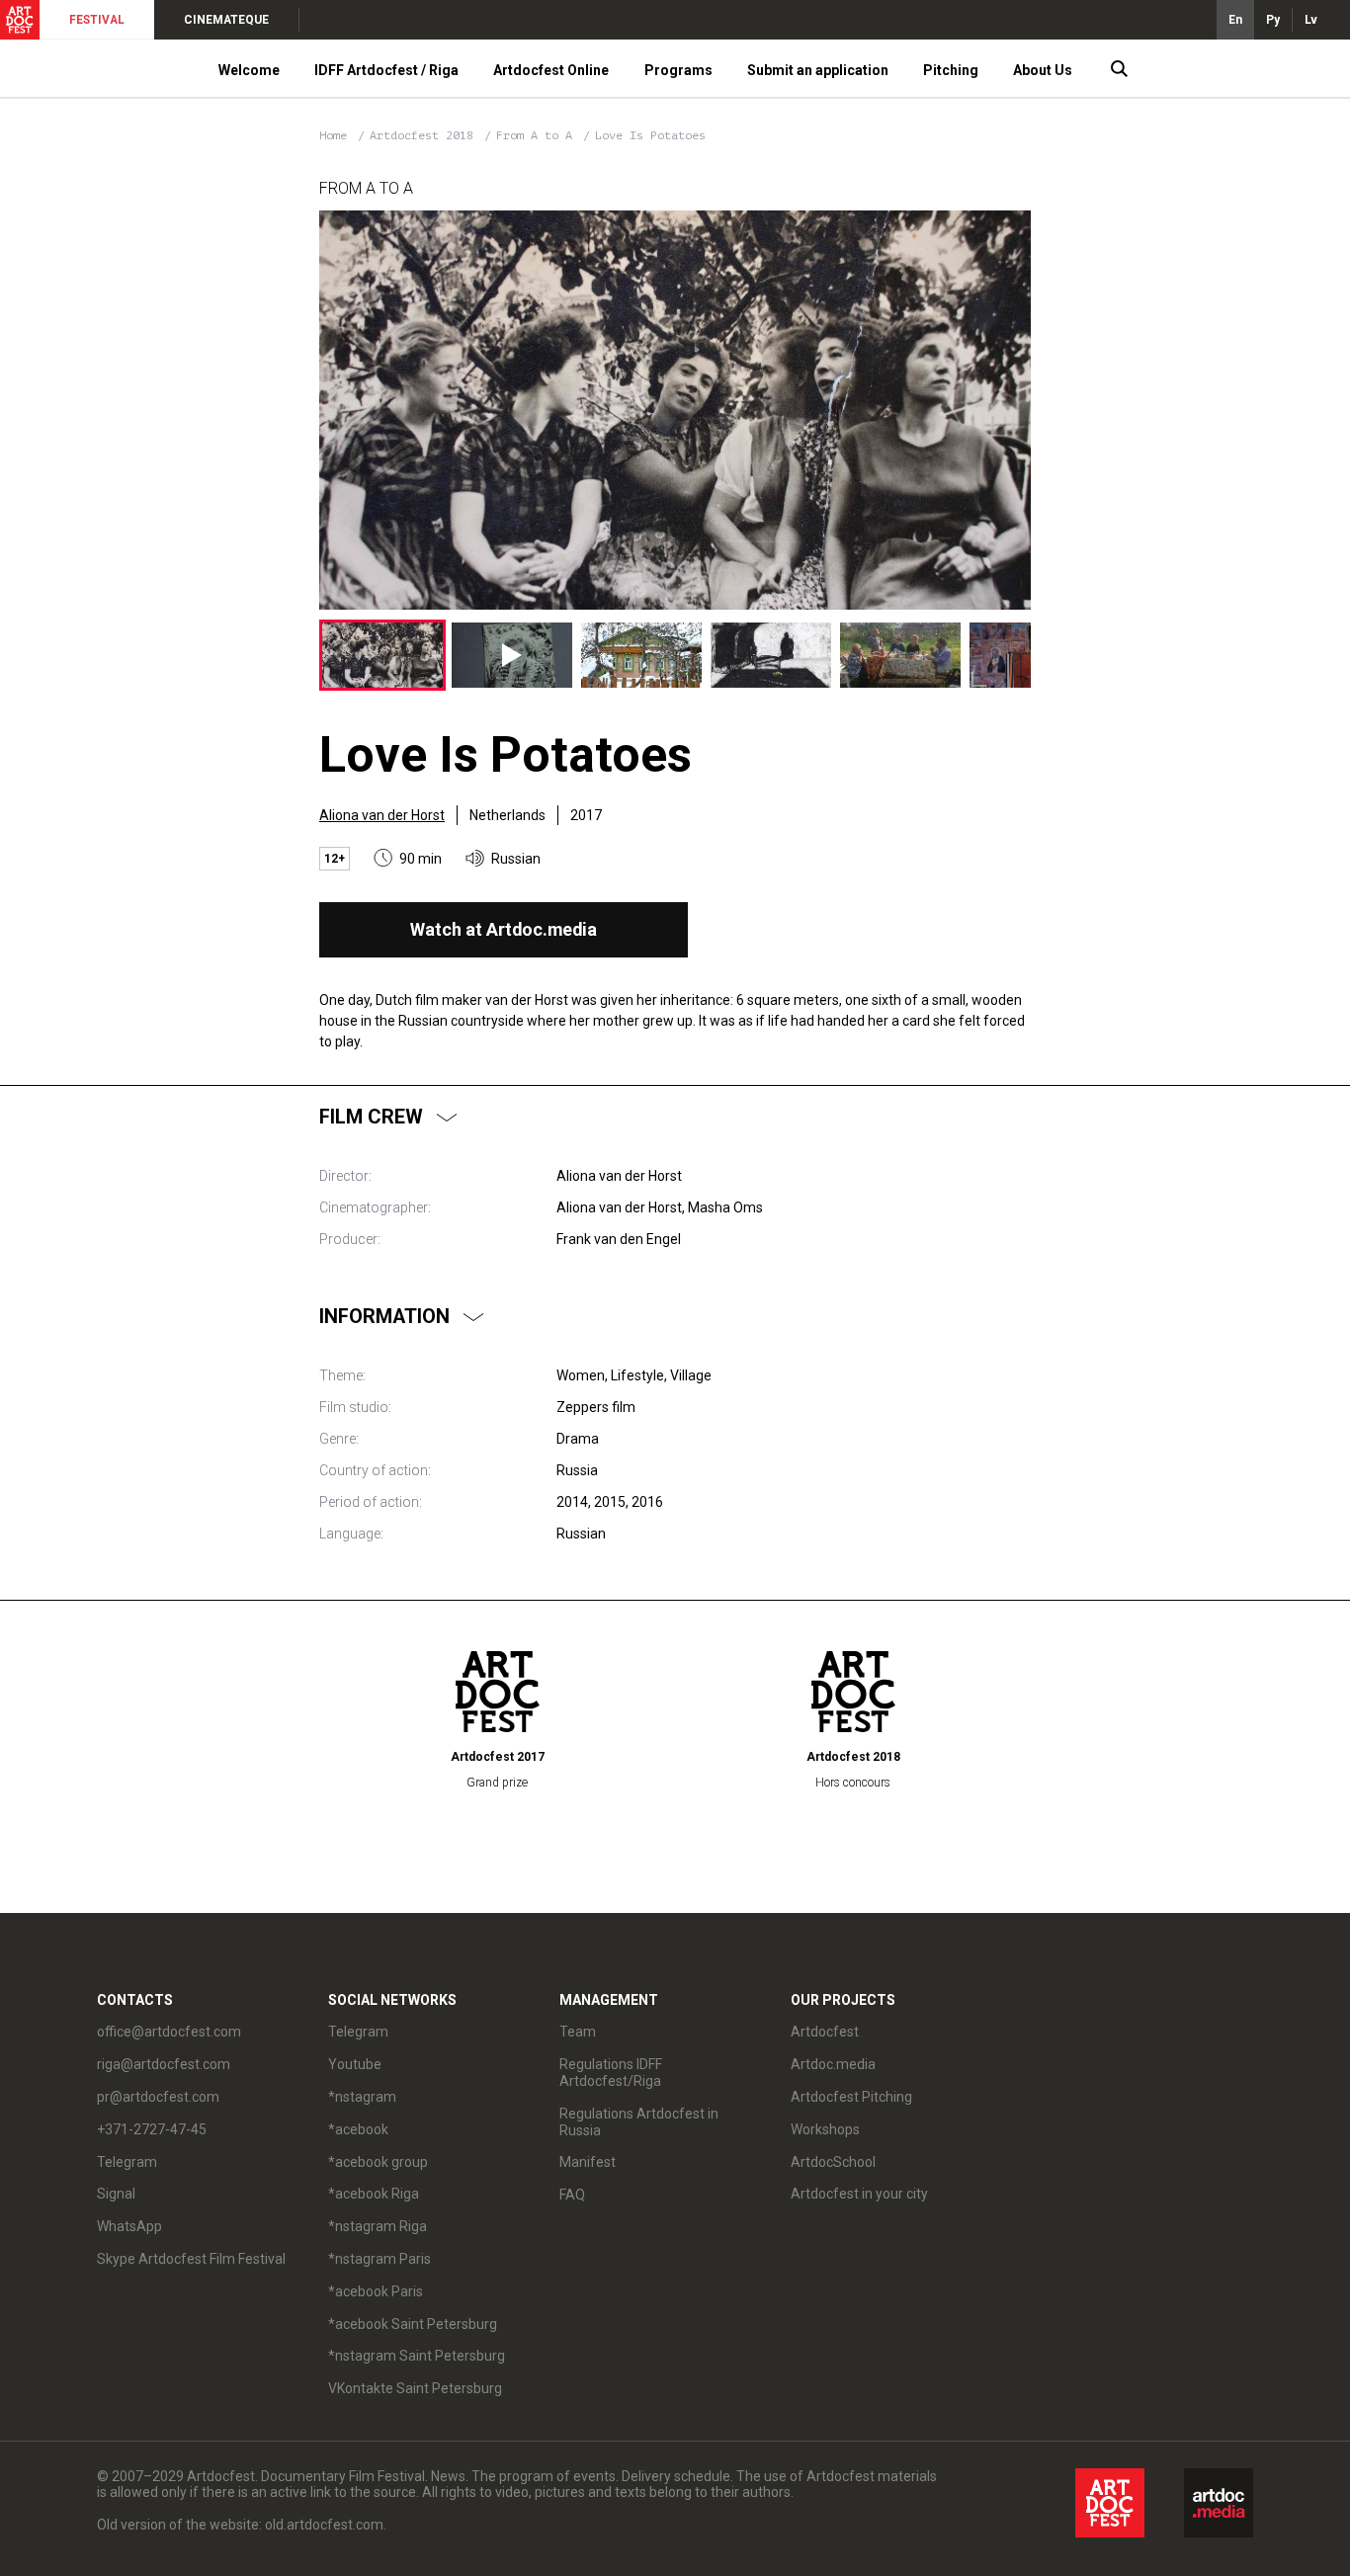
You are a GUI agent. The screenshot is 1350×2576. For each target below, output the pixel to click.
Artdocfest (825, 2032)
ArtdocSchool (833, 2162)
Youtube (355, 2064)
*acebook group (378, 2162)
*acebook (358, 2129)
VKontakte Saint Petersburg (415, 2388)
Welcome (249, 70)
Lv (1311, 20)
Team (578, 2032)
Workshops (825, 2129)
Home (333, 135)
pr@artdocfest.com (158, 2097)
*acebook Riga (374, 2194)
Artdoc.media (833, 2064)
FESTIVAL (97, 20)
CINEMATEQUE (226, 20)
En (1235, 20)
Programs (678, 70)
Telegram (358, 2032)
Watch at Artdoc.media (504, 929)
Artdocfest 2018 (425, 135)
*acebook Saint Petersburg (413, 2324)
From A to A (538, 135)
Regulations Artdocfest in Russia (639, 2122)
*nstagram (362, 2097)
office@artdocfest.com (169, 2032)
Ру (1273, 20)
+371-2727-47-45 (152, 2129)
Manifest (588, 2162)
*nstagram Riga (378, 2226)
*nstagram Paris (380, 2259)
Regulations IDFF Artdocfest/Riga (611, 2073)
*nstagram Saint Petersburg (417, 2356)
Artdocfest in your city (859, 2194)
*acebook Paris (376, 2291)
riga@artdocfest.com (164, 2064)
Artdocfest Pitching (851, 2097)
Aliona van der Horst (382, 815)
